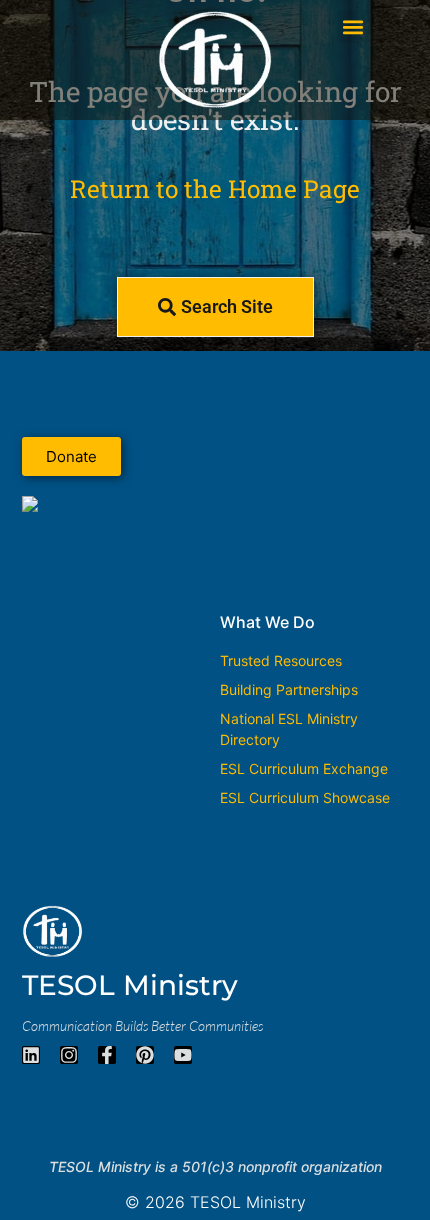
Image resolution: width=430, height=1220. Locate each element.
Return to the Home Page (215, 188)
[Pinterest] (145, 1055)
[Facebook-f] (107, 1055)
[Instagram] (69, 1055)
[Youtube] (183, 1055)
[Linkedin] (31, 1055)
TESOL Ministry (130, 985)
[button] (353, 26)
